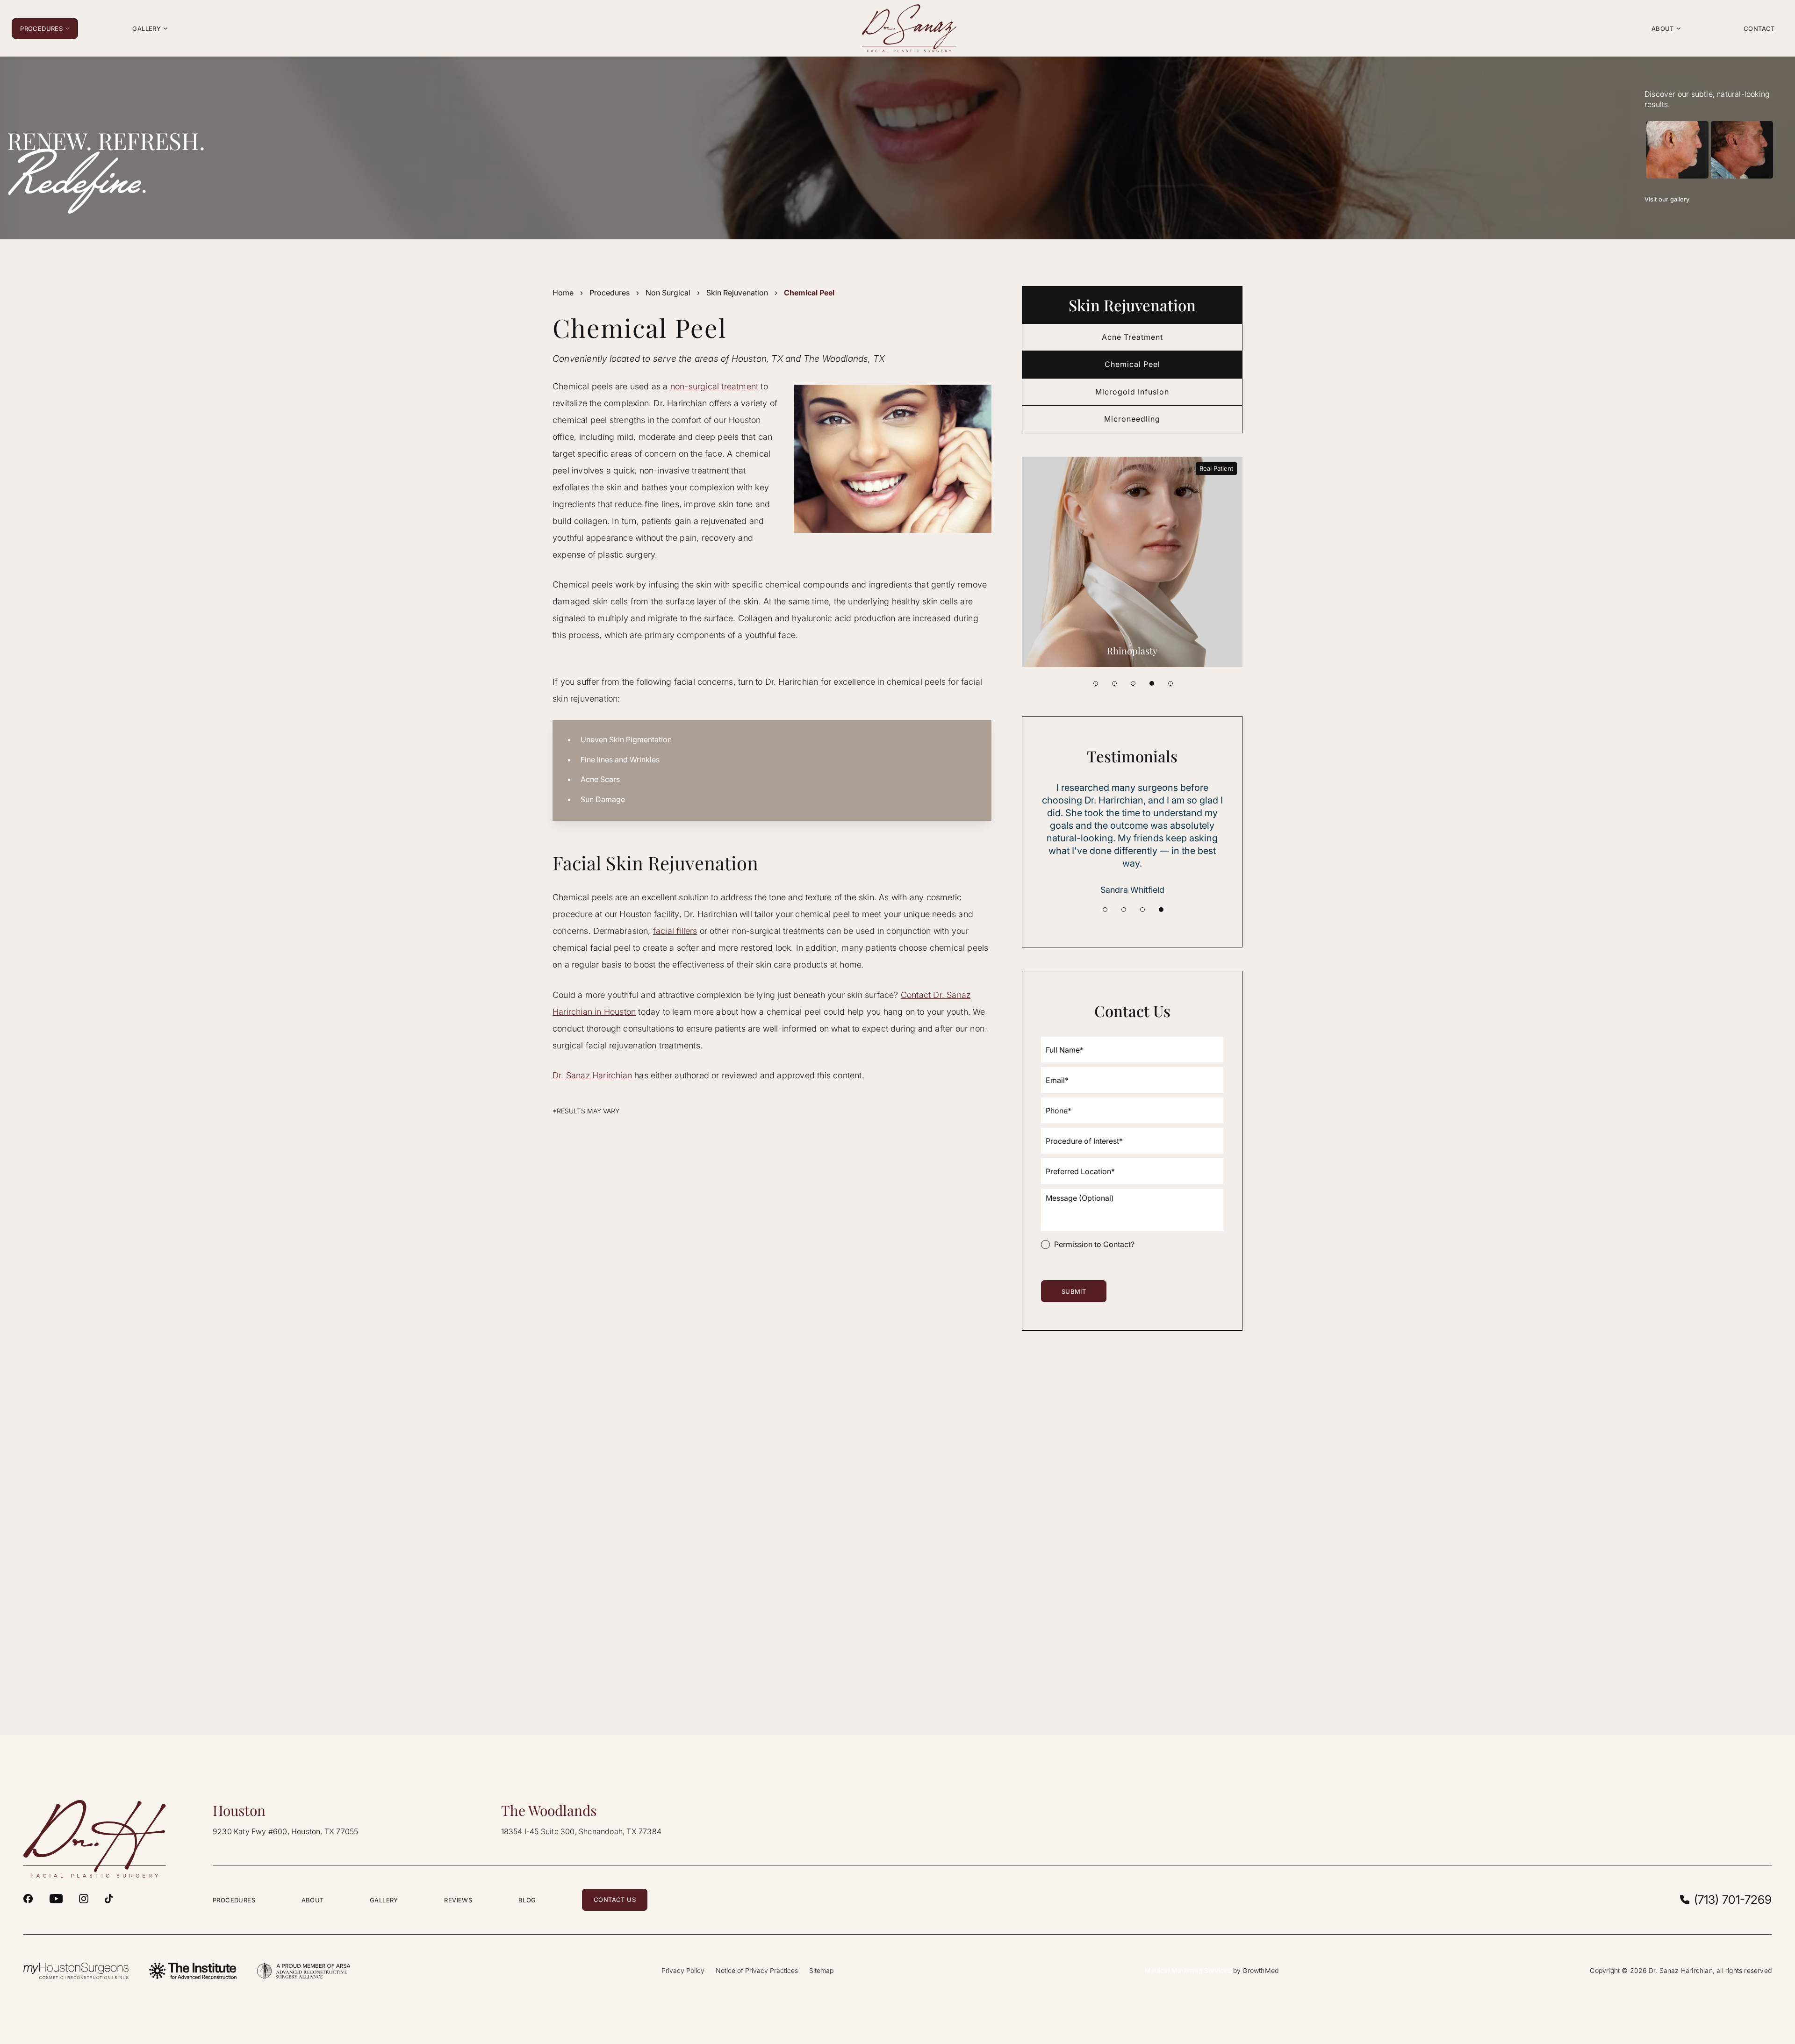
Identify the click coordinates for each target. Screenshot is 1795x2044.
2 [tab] (1114, 683)
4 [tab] (1152, 683)
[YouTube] (56, 1899)
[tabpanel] (1132, 562)
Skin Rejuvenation (737, 293)
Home (563, 293)
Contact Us (615, 1900)
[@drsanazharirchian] (109, 1899)
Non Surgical (668, 293)
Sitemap (821, 1970)
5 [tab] (1170, 683)
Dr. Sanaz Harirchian (592, 1075)
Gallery (384, 1900)
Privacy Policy (683, 1970)
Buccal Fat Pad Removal (1132, 650)
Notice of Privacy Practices (757, 1970)
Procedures (610, 293)
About (313, 1900)
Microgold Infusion (1132, 392)
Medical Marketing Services (1188, 1970)
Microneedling (1132, 419)
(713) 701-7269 (1733, 1900)
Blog (527, 1900)
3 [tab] (1133, 683)
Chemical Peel (1132, 364)
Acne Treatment (1132, 337)
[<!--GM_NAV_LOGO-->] (910, 28)
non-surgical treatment (714, 386)
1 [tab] (1096, 683)
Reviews (458, 1900)
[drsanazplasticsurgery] (84, 1899)
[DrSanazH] (28, 1899)
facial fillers (675, 931)
